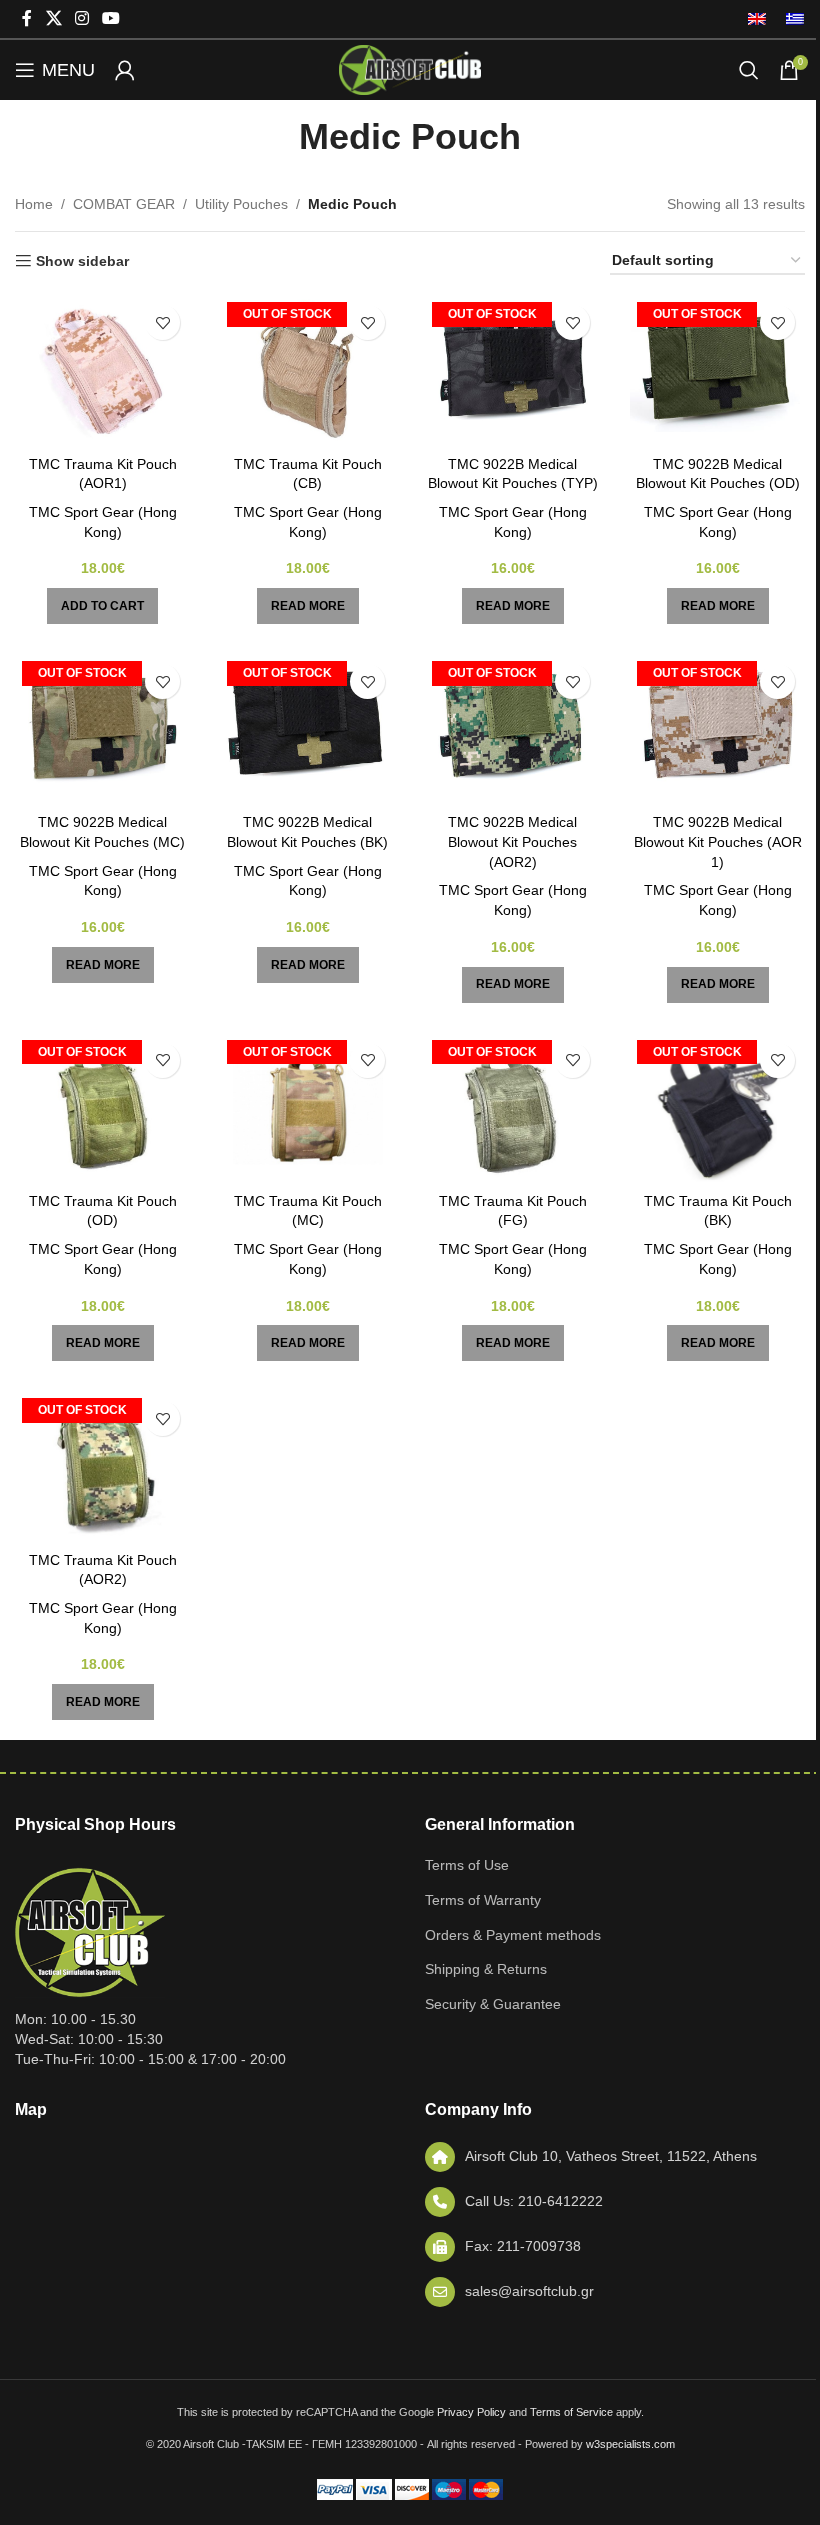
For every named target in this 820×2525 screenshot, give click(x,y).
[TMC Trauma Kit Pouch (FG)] (512, 1108)
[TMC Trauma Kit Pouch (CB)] (307, 370)
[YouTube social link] (111, 18)
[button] (102, 606)
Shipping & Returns (486, 1969)
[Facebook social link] (27, 18)
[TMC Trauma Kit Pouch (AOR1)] (102, 370)
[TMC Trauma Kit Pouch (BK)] (717, 1108)
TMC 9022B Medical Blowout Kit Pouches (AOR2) (512, 841)
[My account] (125, 70)
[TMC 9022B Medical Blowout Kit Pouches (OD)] (717, 370)
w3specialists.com (630, 2444)
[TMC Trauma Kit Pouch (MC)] (307, 1108)
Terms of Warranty (483, 1900)
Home (34, 204)
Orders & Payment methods (513, 1935)
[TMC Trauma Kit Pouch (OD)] (102, 1108)
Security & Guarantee (493, 2004)
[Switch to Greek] (790, 19)
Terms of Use (467, 1865)
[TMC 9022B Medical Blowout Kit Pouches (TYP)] (512, 370)
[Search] (749, 70)
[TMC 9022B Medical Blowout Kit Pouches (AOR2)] (512, 729)
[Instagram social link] (81, 18)
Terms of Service (571, 2412)
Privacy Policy (471, 2412)
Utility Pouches (241, 204)
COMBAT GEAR (124, 204)
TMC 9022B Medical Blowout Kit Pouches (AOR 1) (718, 841)
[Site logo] (410, 69)
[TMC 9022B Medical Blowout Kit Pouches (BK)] (307, 729)
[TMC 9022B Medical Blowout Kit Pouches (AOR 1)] (717, 729)
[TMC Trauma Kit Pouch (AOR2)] (102, 1466)
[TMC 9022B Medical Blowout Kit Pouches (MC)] (102, 729)
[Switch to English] (757, 19)
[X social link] (53, 18)
